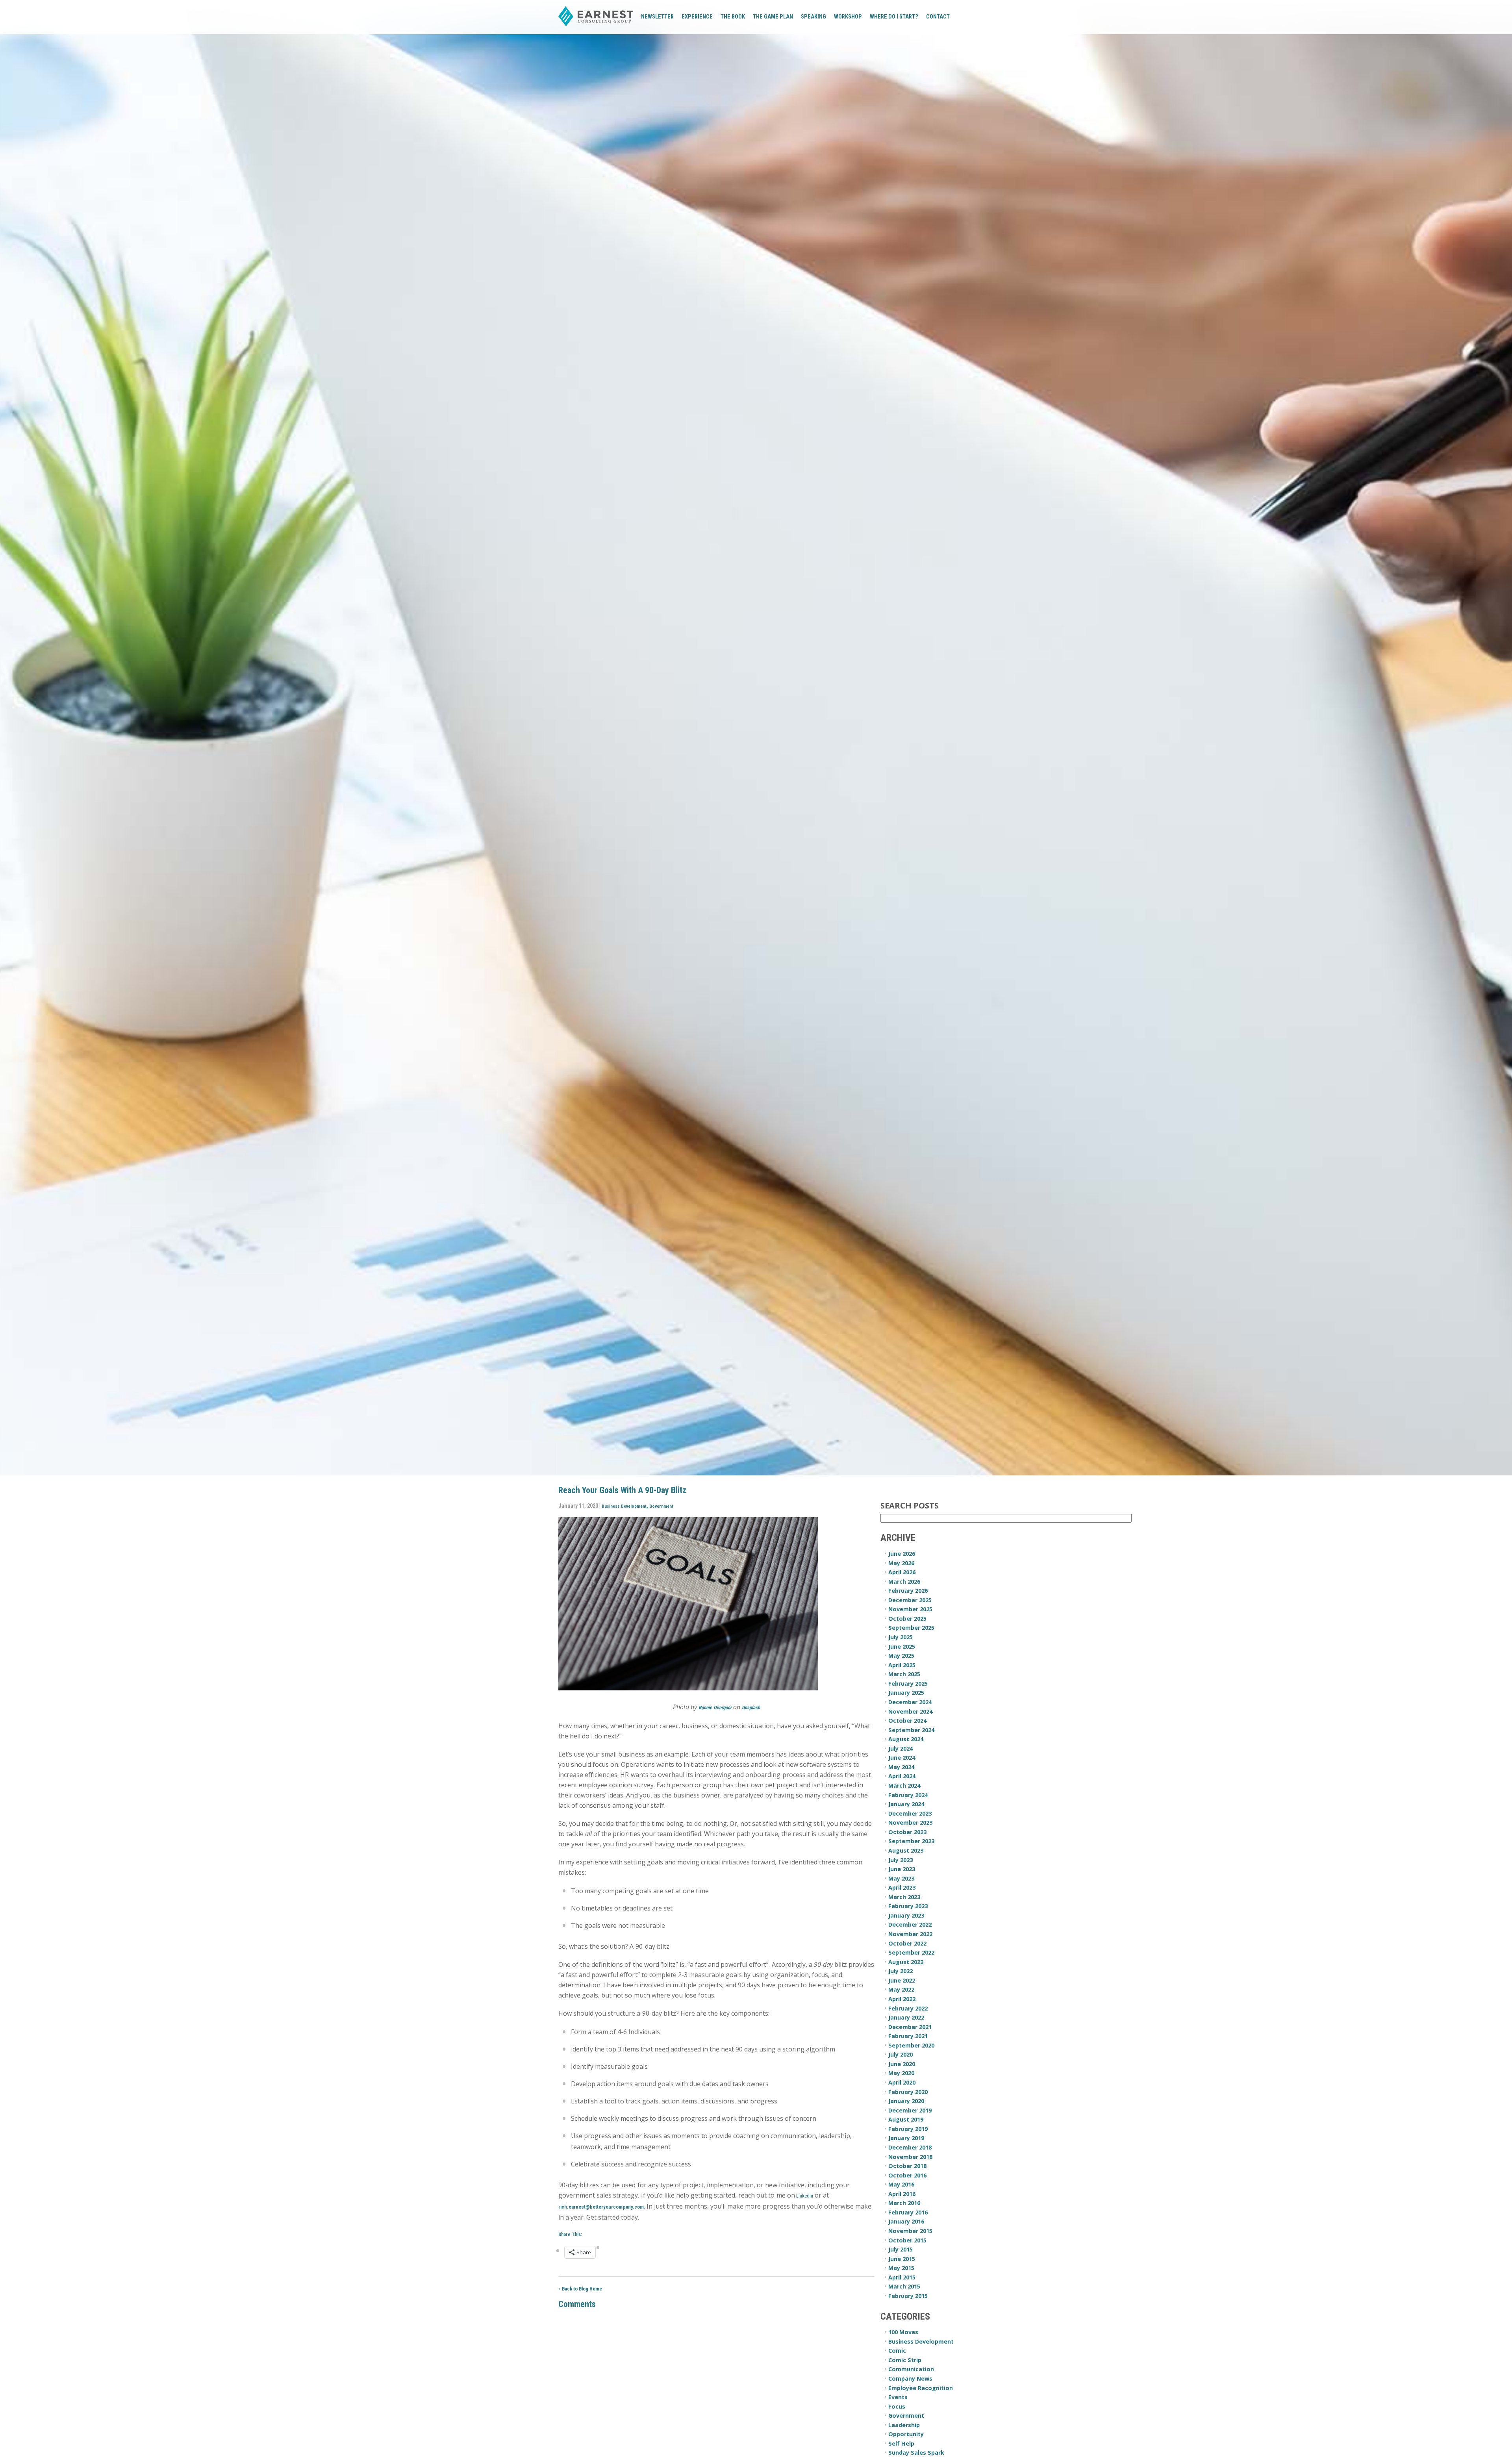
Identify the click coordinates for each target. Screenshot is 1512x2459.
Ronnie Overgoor (715, 1708)
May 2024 (901, 1767)
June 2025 (902, 1646)
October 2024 (907, 1721)
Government (661, 1506)
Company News (910, 2378)
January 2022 (906, 2017)
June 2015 (902, 2259)
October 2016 (907, 2175)
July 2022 (901, 1971)
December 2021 (910, 2027)
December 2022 (910, 1924)
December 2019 (910, 2110)
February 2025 (908, 1683)
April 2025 (902, 1665)
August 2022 (906, 1962)
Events (898, 2397)
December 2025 (910, 1600)
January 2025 (906, 1693)
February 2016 (908, 2212)
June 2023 (902, 1869)
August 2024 (906, 1739)
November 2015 (910, 2231)
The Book (733, 17)
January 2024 (906, 1804)
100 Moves (903, 2332)
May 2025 (901, 1656)
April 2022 (902, 1999)
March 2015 (904, 2286)
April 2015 (902, 2277)
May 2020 (901, 2073)
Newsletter (657, 17)
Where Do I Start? (894, 17)
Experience (697, 17)
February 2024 (908, 1795)
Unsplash (751, 1708)
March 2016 (904, 2203)
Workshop (848, 17)
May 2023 (901, 1878)
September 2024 (911, 1730)
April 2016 (902, 2194)
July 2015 (901, 2249)
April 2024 (902, 1776)
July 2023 (901, 1860)
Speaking (813, 17)
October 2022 (907, 1943)
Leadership (904, 2425)
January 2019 (906, 2138)
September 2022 (911, 1952)
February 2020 (908, 2092)
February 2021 (908, 2036)
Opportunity (906, 2434)
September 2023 (911, 1841)
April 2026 (902, 1572)
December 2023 (910, 1813)
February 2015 (908, 2296)
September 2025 (911, 1628)
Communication (911, 2369)
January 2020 (906, 2101)
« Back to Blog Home (580, 2289)
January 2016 (906, 2221)
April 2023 (902, 1887)
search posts (910, 1506)
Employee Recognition (921, 2388)
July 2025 (901, 1637)
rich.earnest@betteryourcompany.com (601, 2207)
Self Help (901, 2443)
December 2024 (910, 1702)
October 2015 (907, 2240)
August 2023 (906, 1850)
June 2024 (902, 1758)
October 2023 (907, 1832)
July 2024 (901, 1748)
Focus (897, 2406)
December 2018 (910, 2147)
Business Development (624, 1506)
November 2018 (910, 2157)
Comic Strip (905, 2360)
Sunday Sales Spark (916, 2453)
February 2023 (908, 1906)
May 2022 (901, 1989)
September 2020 (911, 2045)
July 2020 (901, 2054)
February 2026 (908, 1591)
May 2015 (901, 2268)
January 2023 (906, 1915)
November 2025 (910, 1609)
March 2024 (904, 1785)
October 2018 (907, 2166)
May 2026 (901, 1563)
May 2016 (901, 2184)
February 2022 (908, 2008)
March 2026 (904, 1582)
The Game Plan (773, 17)
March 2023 (904, 1897)
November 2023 (910, 1822)
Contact (938, 17)
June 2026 (902, 1554)
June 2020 (902, 2064)
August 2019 (906, 2119)
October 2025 (907, 1619)
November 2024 (910, 1711)
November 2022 (910, 1934)
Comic (897, 2351)
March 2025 (904, 1674)
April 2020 (902, 2082)
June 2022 (902, 1980)
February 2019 (908, 2129)
